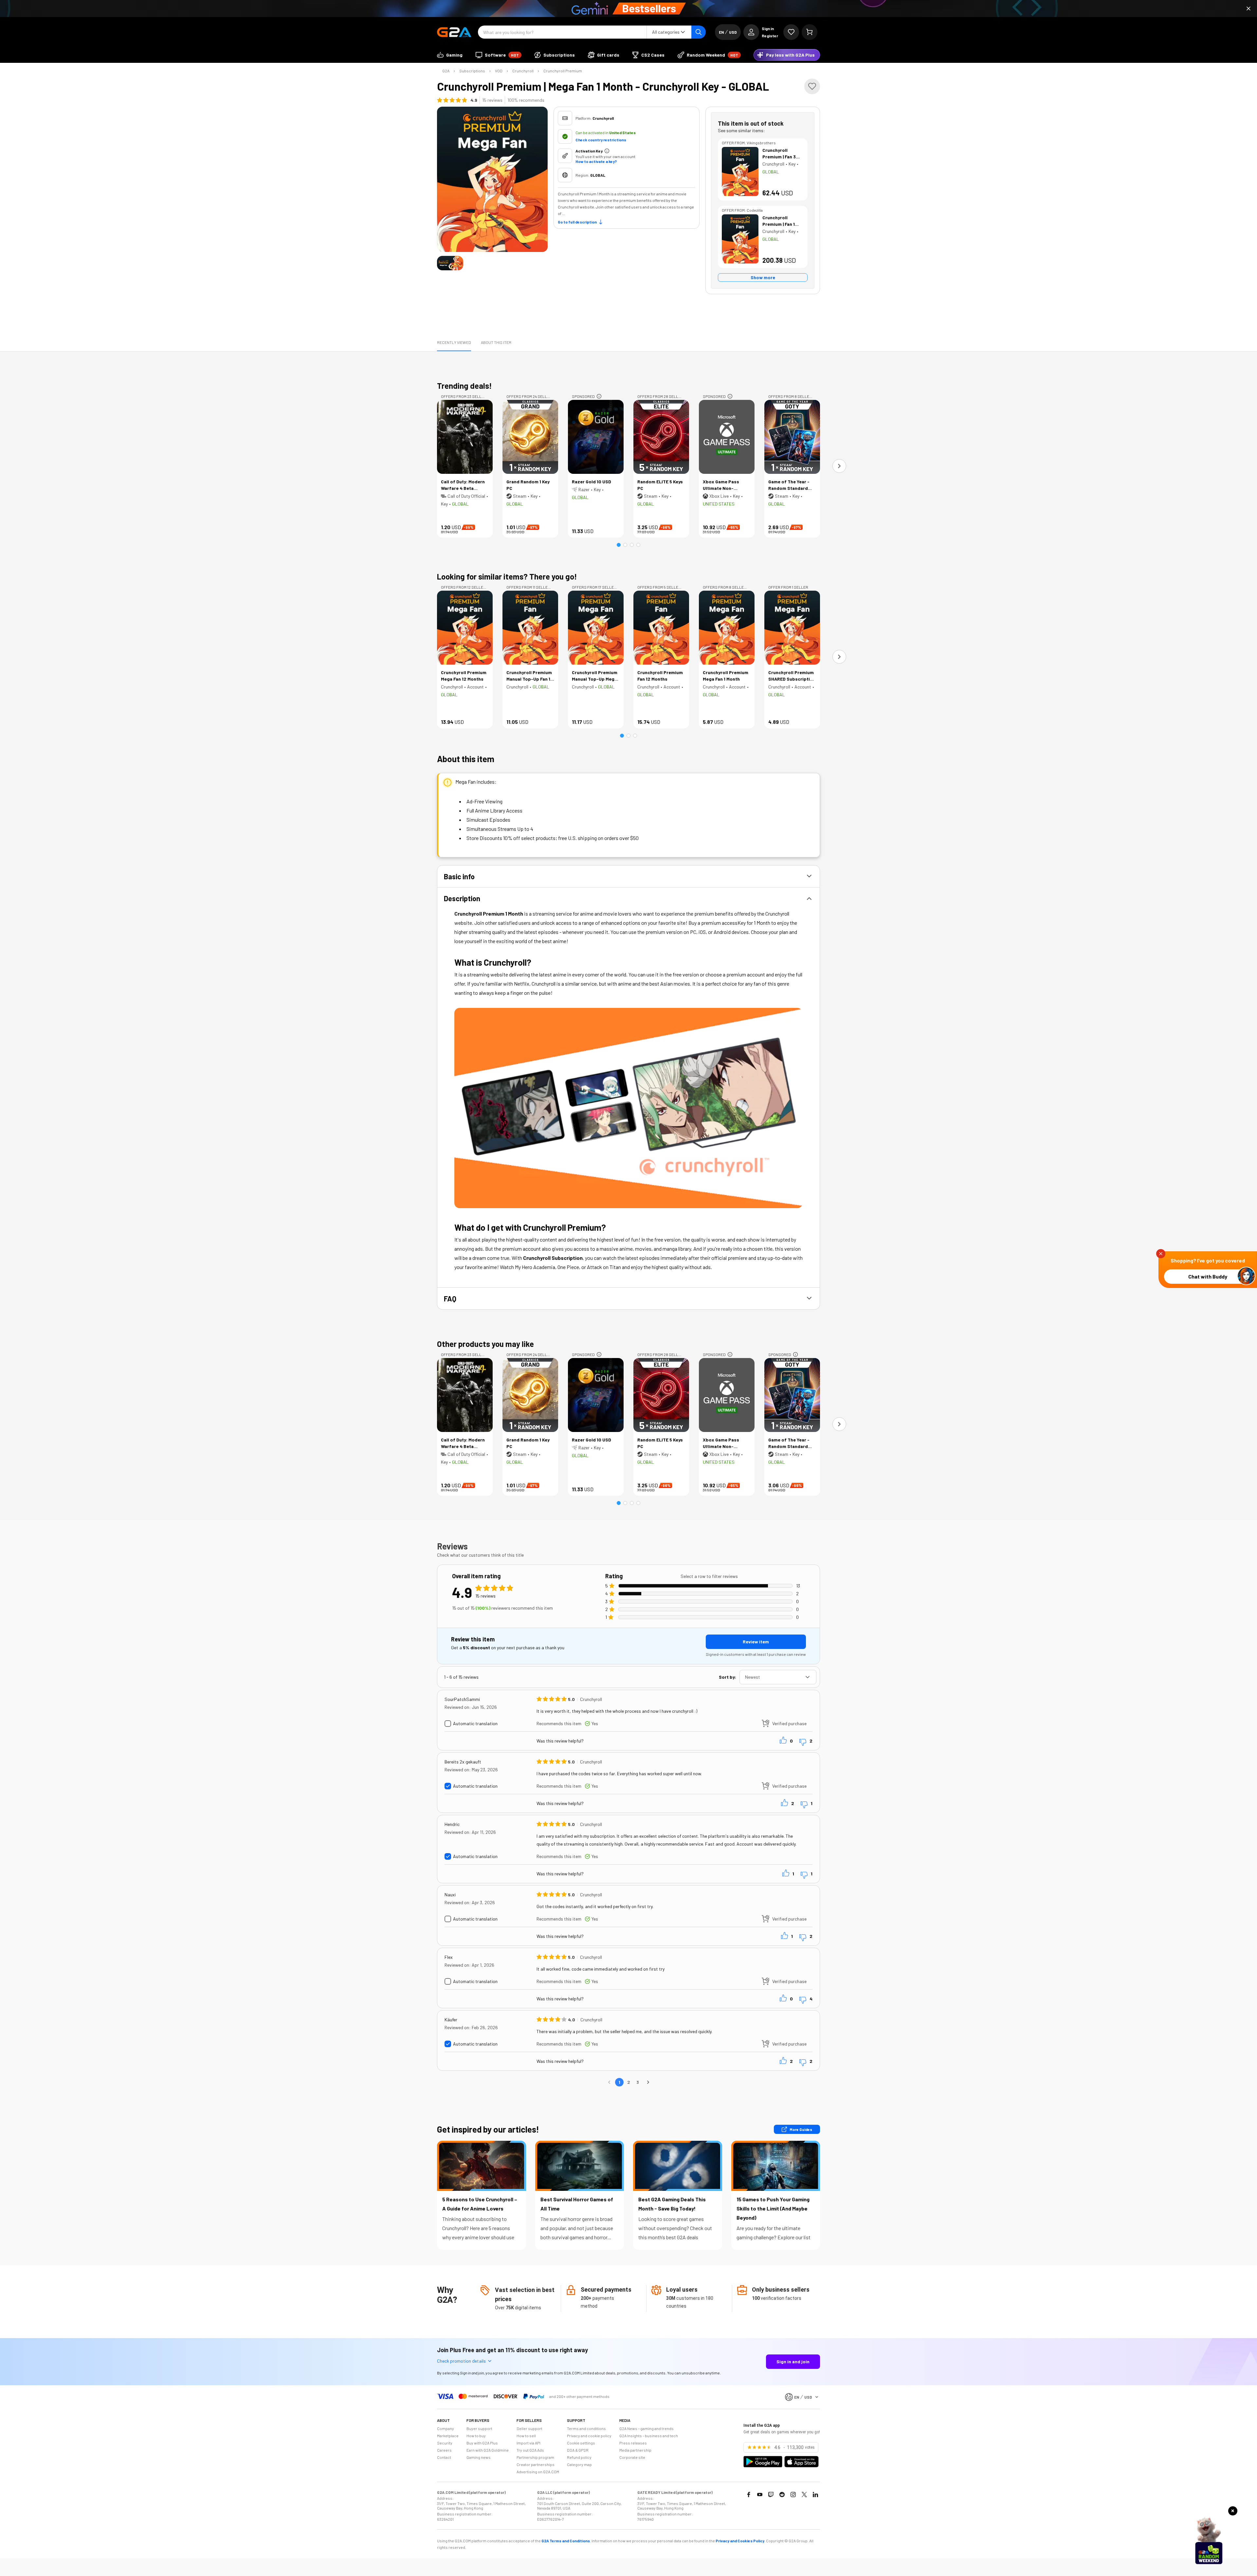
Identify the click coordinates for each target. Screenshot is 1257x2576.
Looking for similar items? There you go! (507, 576)
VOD (499, 71)
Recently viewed (454, 342)
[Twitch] (771, 2495)
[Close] (1248, 9)
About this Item (496, 342)
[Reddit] (782, 2495)
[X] (804, 2495)
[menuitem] (450, 55)
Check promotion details (461, 2361)
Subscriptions (472, 71)
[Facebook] (749, 2495)
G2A (446, 71)
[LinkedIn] (815, 2495)
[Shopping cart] (810, 32)
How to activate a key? (596, 161)
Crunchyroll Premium (563, 71)
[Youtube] (760, 2495)
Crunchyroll (523, 71)
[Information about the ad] (599, 396)
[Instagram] (793, 2495)
